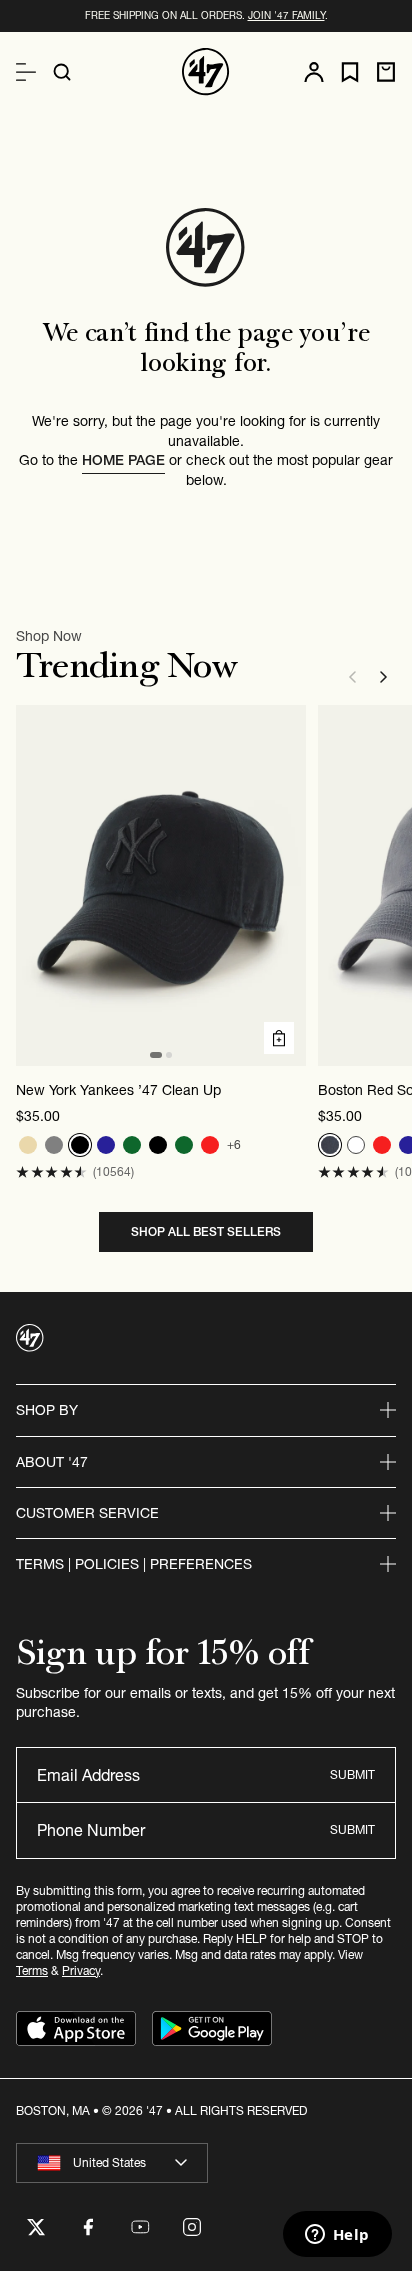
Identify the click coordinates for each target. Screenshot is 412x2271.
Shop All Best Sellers (206, 1231)
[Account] (314, 72)
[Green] (132, 1145)
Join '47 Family (286, 15)
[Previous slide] (352, 677)
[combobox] (112, 2163)
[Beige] (28, 1145)
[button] (51, 1172)
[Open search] (62, 72)
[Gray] (54, 1145)
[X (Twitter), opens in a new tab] (36, 2227)
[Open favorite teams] (350, 72)
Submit (352, 1774)
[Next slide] (384, 677)
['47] (206, 72)
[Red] (210, 1145)
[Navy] (106, 1145)
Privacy (81, 1970)
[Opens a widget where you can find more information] (337, 2236)
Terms (32, 1970)
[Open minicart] (386, 72)
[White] (356, 1145)
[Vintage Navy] (330, 1145)
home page (123, 460)
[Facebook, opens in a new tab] (88, 2227)
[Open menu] (26, 72)
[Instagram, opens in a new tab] (192, 2227)
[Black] (80, 1145)
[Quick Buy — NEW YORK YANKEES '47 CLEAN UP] (279, 1038)
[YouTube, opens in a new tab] (140, 2227)
